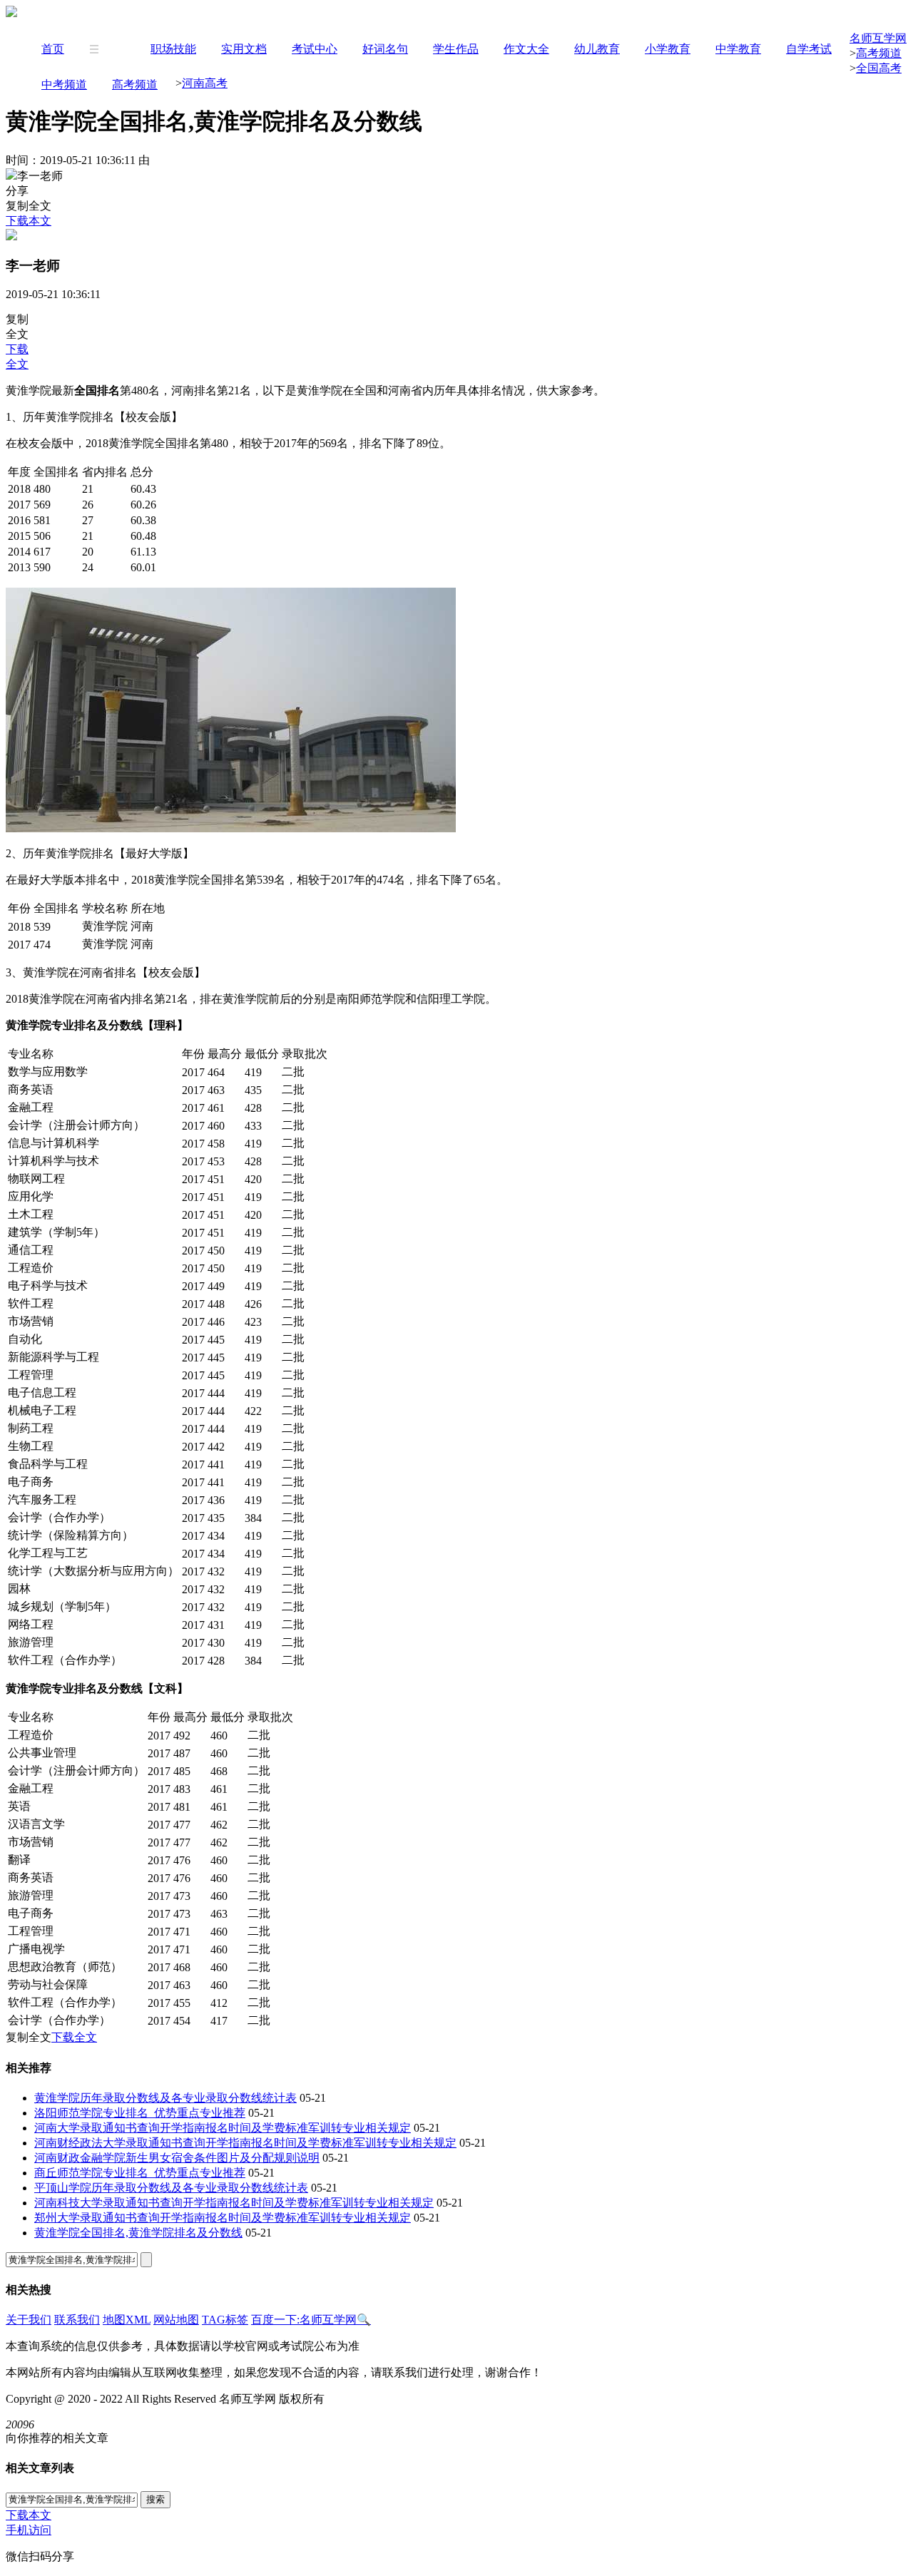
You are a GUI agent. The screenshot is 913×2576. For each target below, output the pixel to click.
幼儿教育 (597, 49)
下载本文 (29, 221)
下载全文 (74, 2037)
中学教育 (738, 49)
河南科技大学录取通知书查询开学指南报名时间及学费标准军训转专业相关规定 (234, 2203)
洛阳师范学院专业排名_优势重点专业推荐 (140, 2113)
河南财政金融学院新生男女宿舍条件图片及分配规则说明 (177, 2158)
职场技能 (173, 49)
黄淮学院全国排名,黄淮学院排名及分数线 (138, 2233)
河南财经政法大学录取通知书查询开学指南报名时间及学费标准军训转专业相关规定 (245, 2143)
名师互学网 (878, 38)
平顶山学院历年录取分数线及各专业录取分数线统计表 (171, 2188)
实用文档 (244, 49)
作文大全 (526, 49)
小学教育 (668, 49)
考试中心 (315, 49)
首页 (53, 49)
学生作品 (456, 49)
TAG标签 (225, 2320)
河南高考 (205, 83)
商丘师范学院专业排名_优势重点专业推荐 (140, 2173)
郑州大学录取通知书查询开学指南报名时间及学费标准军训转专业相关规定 (223, 2218)
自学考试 (809, 49)
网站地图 (176, 2320)
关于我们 (29, 2320)
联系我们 (77, 2320)
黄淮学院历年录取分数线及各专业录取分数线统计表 (165, 2098)
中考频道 (64, 85)
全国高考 (879, 68)
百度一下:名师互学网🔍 (311, 2320)
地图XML (127, 2320)
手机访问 (29, 2530)
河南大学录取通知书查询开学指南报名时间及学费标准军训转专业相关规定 (223, 2128)
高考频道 (135, 85)
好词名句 (385, 49)
